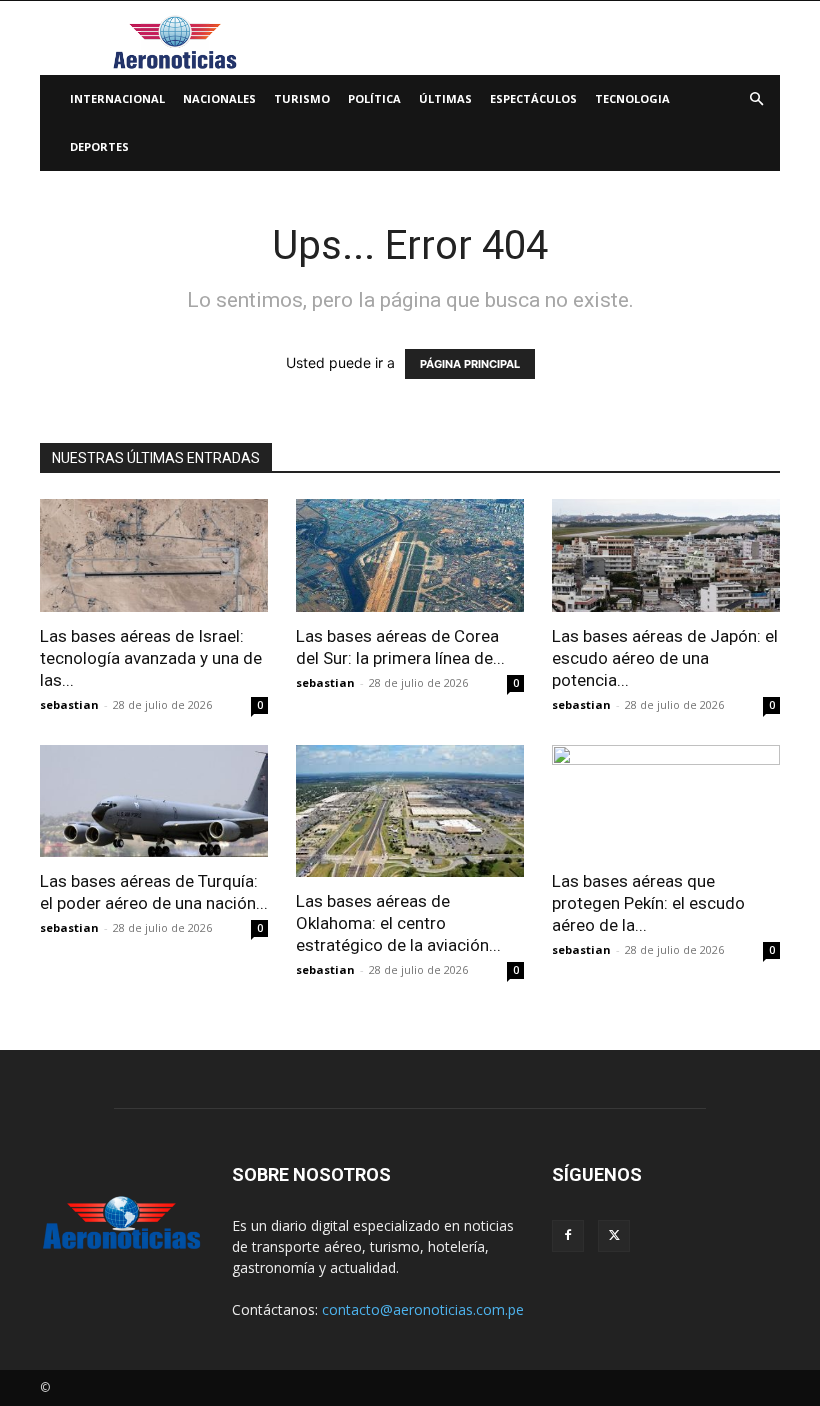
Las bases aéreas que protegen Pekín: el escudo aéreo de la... (648, 903)
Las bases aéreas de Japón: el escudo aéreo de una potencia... (665, 658)
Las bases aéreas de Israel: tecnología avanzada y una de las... (151, 658)
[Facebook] (568, 1236)
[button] (756, 99)
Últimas (445, 98)
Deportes (99, 146)
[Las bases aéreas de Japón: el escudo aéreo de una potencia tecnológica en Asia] (666, 555)
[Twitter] (614, 1236)
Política (374, 98)
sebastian (69, 704)
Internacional (117, 98)
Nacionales (219, 98)
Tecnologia (632, 98)
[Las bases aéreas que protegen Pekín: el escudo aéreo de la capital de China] (666, 801)
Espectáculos (533, 98)
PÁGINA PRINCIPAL (470, 364)
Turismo (302, 98)
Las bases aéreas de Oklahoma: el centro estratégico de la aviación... (398, 923)
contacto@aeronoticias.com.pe (423, 1309)
